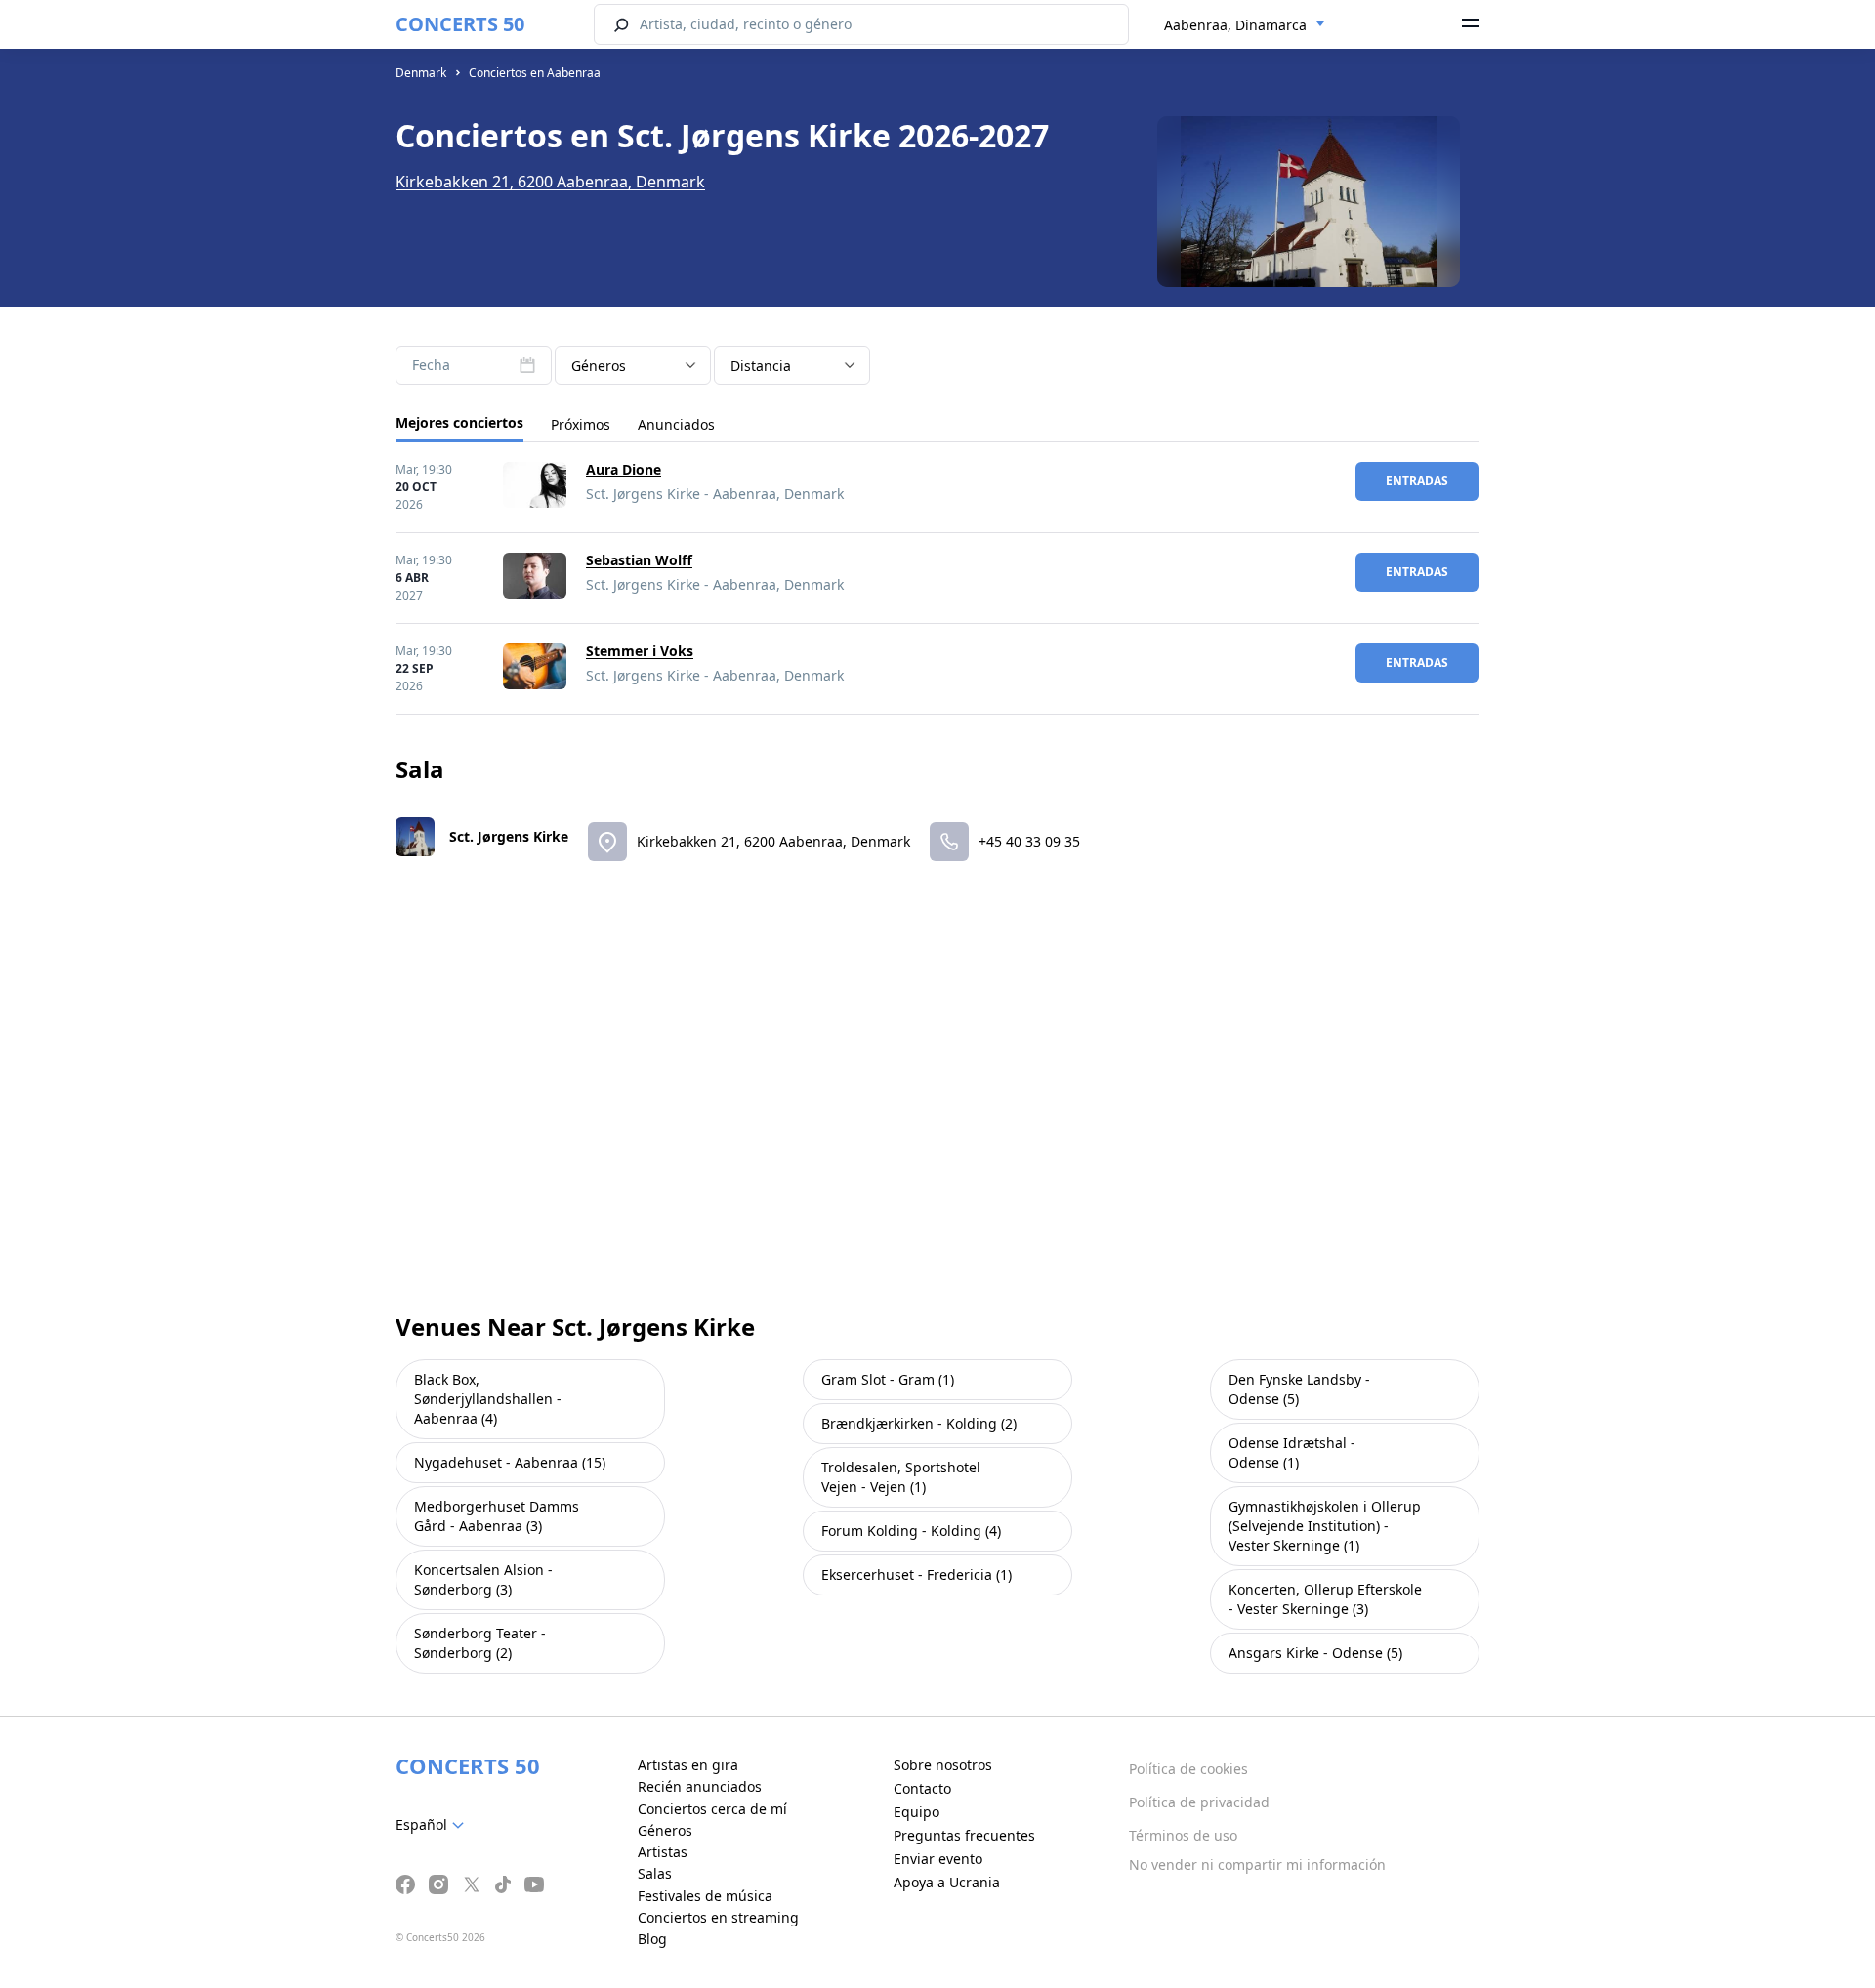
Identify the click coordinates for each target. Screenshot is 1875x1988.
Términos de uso (1183, 1835)
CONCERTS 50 (460, 24)
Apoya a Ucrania (947, 1882)
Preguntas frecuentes (964, 1835)
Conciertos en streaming (718, 1917)
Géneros (665, 1830)
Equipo (917, 1812)
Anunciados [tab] (676, 424)
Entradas (1417, 481)
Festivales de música (705, 1896)
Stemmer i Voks (640, 651)
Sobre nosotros (943, 1765)
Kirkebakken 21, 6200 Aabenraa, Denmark (550, 182)
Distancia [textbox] (761, 366)
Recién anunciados (700, 1786)
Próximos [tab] (581, 424)
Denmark (421, 73)
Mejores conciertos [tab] (459, 422)
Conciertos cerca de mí (712, 1809)
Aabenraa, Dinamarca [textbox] (1235, 25)
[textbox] (434, 1825)
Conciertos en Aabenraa (535, 73)
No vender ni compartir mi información (1257, 1864)
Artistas (663, 1852)
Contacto (922, 1788)
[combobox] (1245, 25)
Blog (652, 1939)
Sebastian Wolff (639, 560)
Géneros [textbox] (599, 366)
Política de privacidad (1199, 1802)
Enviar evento (938, 1859)
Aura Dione (624, 469)
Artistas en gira (688, 1765)
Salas (655, 1873)
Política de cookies (1188, 1769)
